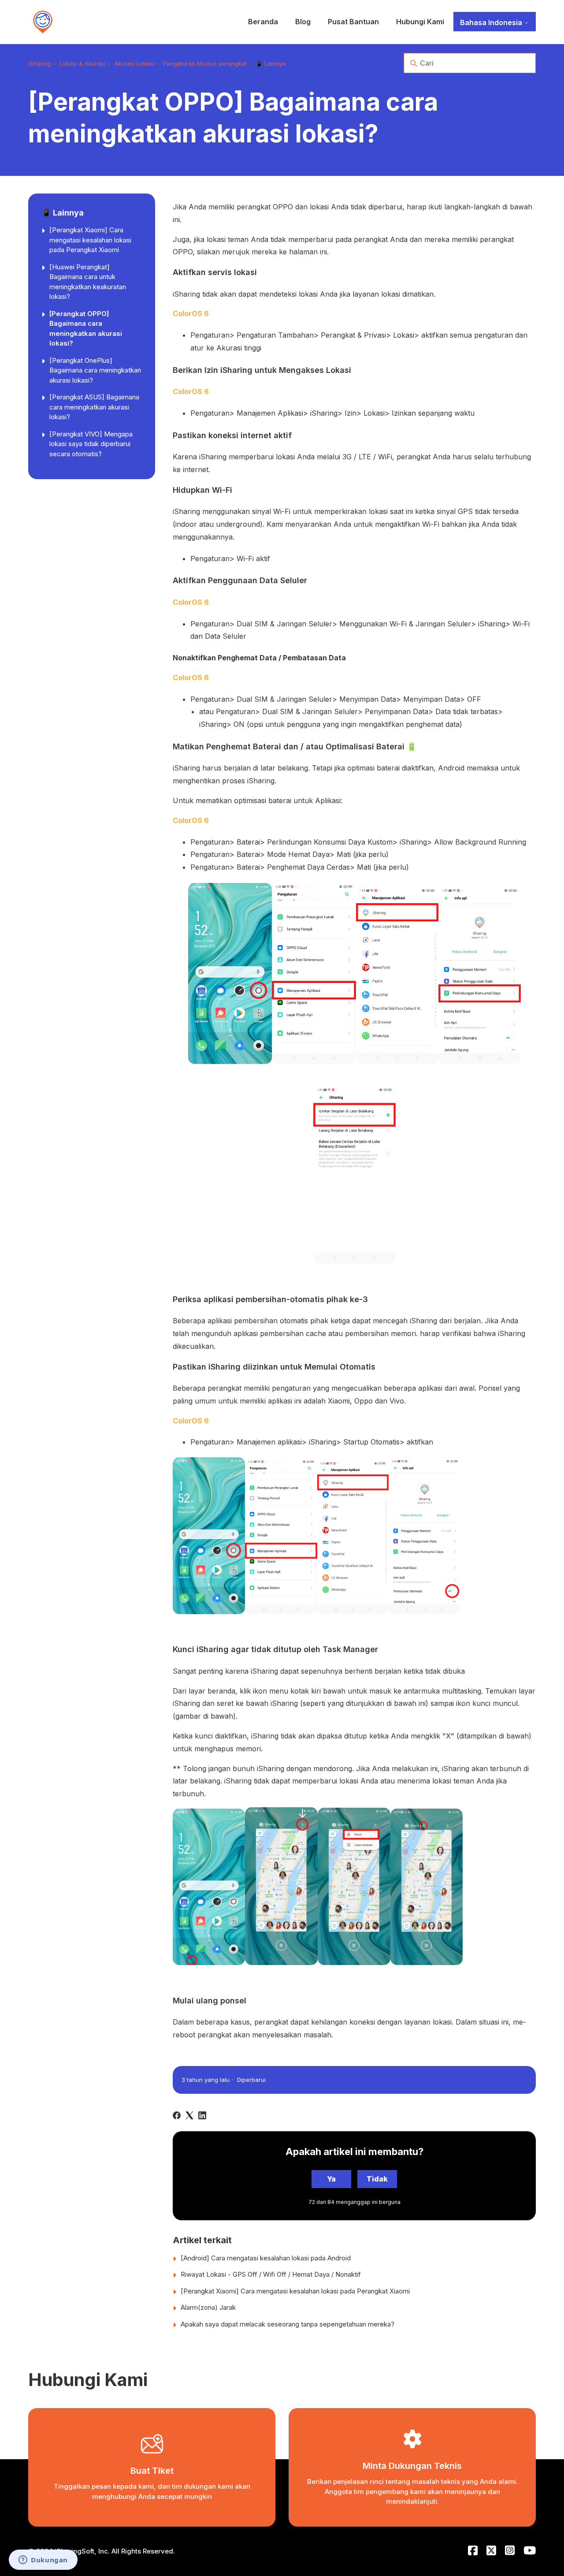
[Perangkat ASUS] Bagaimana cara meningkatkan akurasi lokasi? (94, 407)
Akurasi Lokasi (134, 63)
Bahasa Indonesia (492, 22)
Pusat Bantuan (353, 22)
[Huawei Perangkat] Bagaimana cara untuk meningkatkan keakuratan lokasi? (88, 282)
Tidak (377, 2179)
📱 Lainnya (271, 63)
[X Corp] (189, 2115)
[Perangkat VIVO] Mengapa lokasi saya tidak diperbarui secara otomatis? (91, 444)
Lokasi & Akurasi (82, 63)
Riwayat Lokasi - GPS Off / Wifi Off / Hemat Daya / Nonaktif (271, 2274)
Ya (331, 2179)
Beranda (263, 22)
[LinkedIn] (202, 2115)
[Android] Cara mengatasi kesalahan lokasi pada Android (266, 2258)
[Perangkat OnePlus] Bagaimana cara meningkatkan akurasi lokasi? (95, 370)
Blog (303, 22)
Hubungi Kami (420, 22)
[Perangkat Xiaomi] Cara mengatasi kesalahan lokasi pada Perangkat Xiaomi (90, 240)
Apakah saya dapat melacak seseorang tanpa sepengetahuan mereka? (288, 2324)
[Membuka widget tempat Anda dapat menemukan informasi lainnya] (43, 2561)
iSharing (39, 63)
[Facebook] (177, 2115)
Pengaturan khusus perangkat (205, 63)
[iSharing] (43, 22)
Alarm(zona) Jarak (208, 2307)
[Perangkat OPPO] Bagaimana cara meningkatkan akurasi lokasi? (86, 329)
